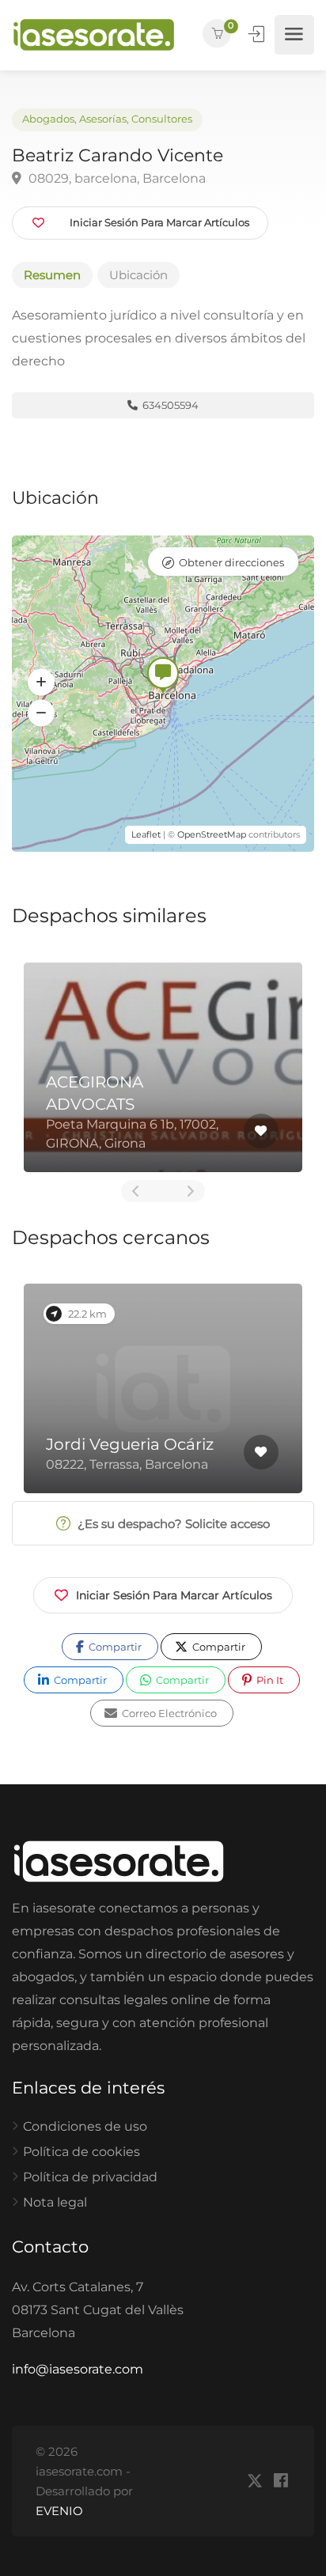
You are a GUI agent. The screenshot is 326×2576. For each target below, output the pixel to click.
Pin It (269, 1680)
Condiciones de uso (85, 2126)
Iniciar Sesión (258, 34)
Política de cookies (81, 2152)
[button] (41, 683)
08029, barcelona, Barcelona (116, 178)
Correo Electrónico (168, 1713)
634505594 (169, 405)
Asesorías (103, 119)
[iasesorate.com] (94, 35)
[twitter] (254, 2481)
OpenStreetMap (212, 834)
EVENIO (59, 2511)
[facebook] (281, 2481)
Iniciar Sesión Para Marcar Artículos (174, 1595)
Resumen (52, 275)
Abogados (48, 119)
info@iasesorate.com (78, 2369)
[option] (163, 1067)
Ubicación (138, 275)
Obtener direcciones (231, 562)
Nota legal (55, 2202)
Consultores (162, 119)
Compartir (114, 1647)
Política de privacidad (90, 2177)
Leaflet (146, 834)
